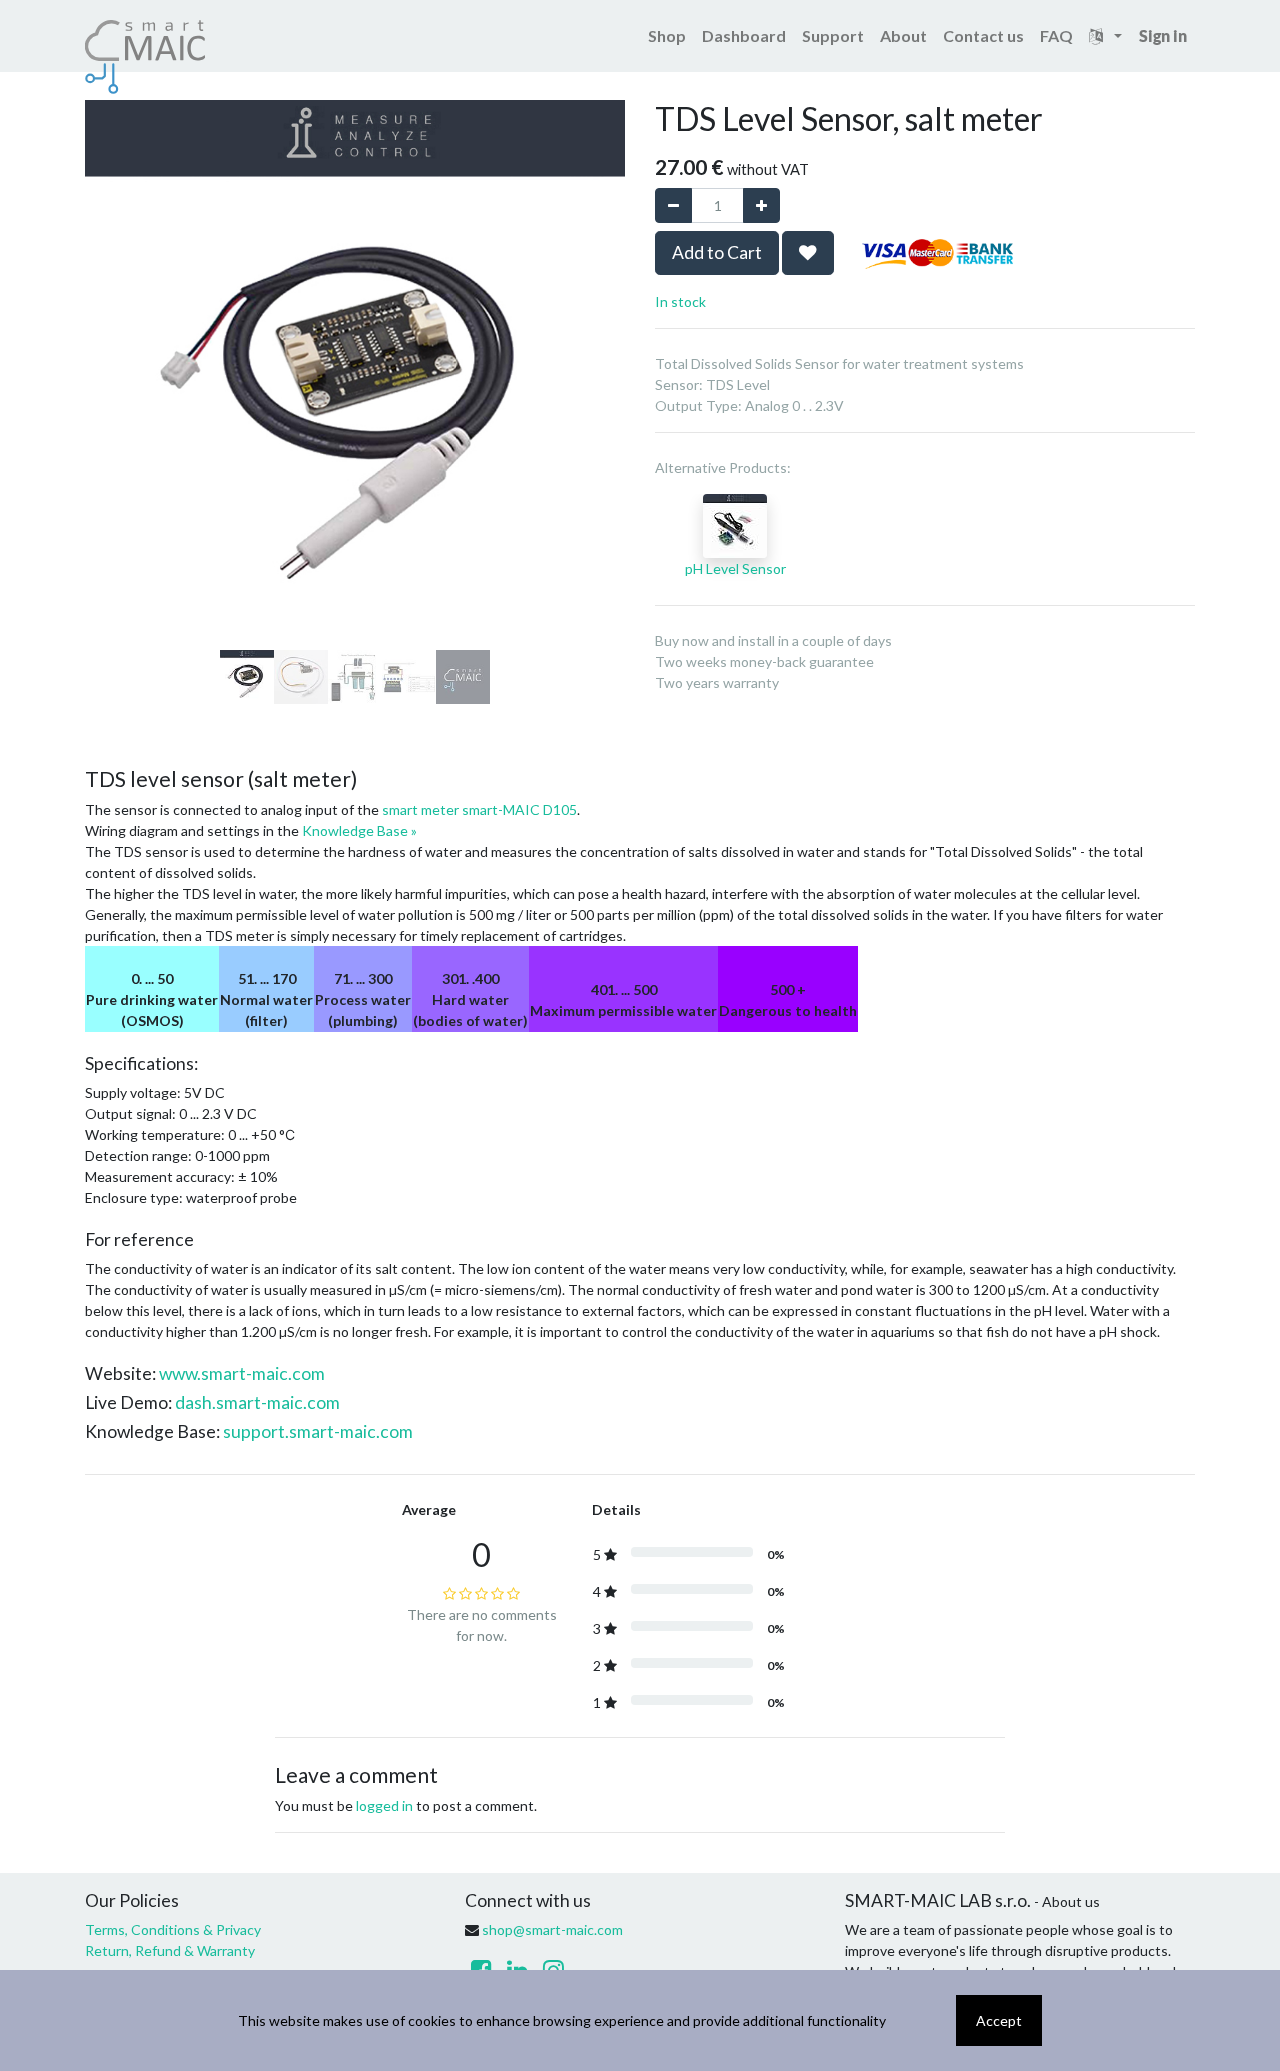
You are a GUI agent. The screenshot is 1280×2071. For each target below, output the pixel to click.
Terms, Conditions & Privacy (173, 1929)
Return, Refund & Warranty (170, 1950)
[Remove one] (673, 205)
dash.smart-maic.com (257, 1402)
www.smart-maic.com (242, 1373)
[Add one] (761, 205)
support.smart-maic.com (318, 1431)
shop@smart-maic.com (552, 1929)
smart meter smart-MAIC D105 (479, 809)
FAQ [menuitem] (1056, 35)
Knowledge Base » (359, 830)
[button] (125, 300)
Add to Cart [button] (717, 252)
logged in (384, 1805)
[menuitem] (667, 36)
